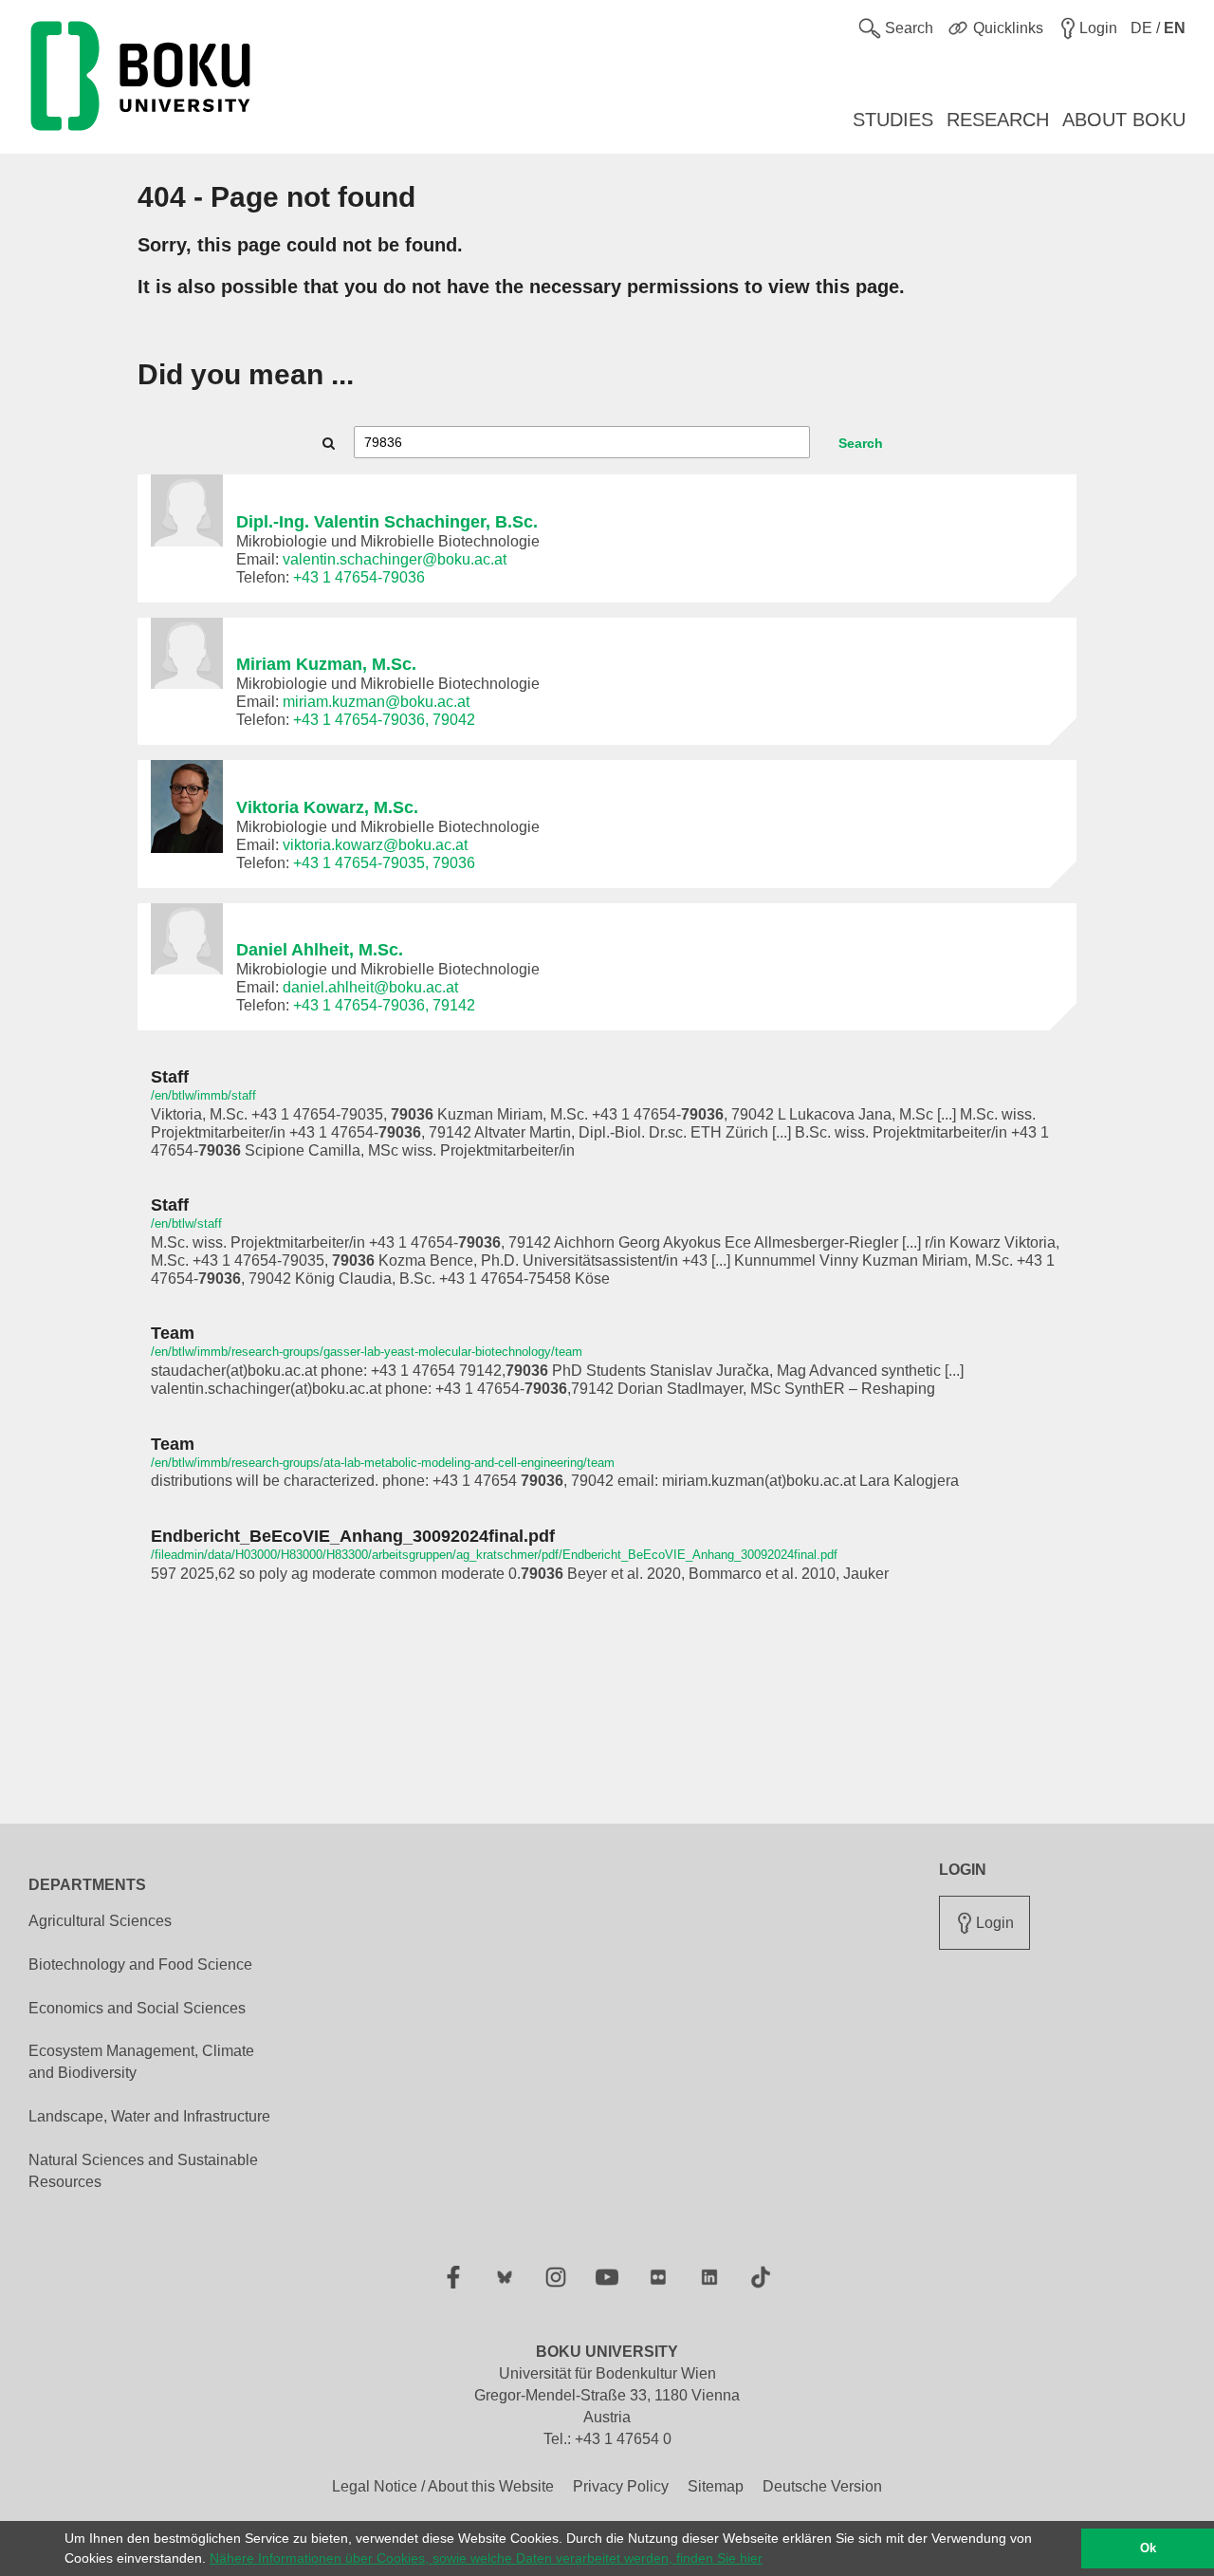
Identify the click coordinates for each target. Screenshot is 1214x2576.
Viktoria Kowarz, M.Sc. (327, 807)
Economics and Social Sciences (137, 2008)
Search (861, 443)
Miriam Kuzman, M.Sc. (326, 664)
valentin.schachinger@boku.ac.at (395, 559)
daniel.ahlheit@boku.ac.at (370, 987)
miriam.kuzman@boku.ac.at (376, 702)
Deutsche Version (822, 2486)
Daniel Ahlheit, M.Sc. (320, 950)
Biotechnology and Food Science (140, 1964)
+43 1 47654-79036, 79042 (384, 720)
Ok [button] (1148, 2548)
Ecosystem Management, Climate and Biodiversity (141, 2062)
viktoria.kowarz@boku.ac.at (375, 845)
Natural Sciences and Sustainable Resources (143, 2171)
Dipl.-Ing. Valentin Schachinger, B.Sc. (387, 522)
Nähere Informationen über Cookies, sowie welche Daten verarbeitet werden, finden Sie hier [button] (486, 2558)
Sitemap (716, 2486)
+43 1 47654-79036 (359, 577)
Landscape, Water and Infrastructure (149, 2116)
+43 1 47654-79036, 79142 (384, 1005)
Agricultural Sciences (100, 1921)
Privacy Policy (621, 2486)
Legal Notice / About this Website (443, 2486)
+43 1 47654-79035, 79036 (384, 863)
